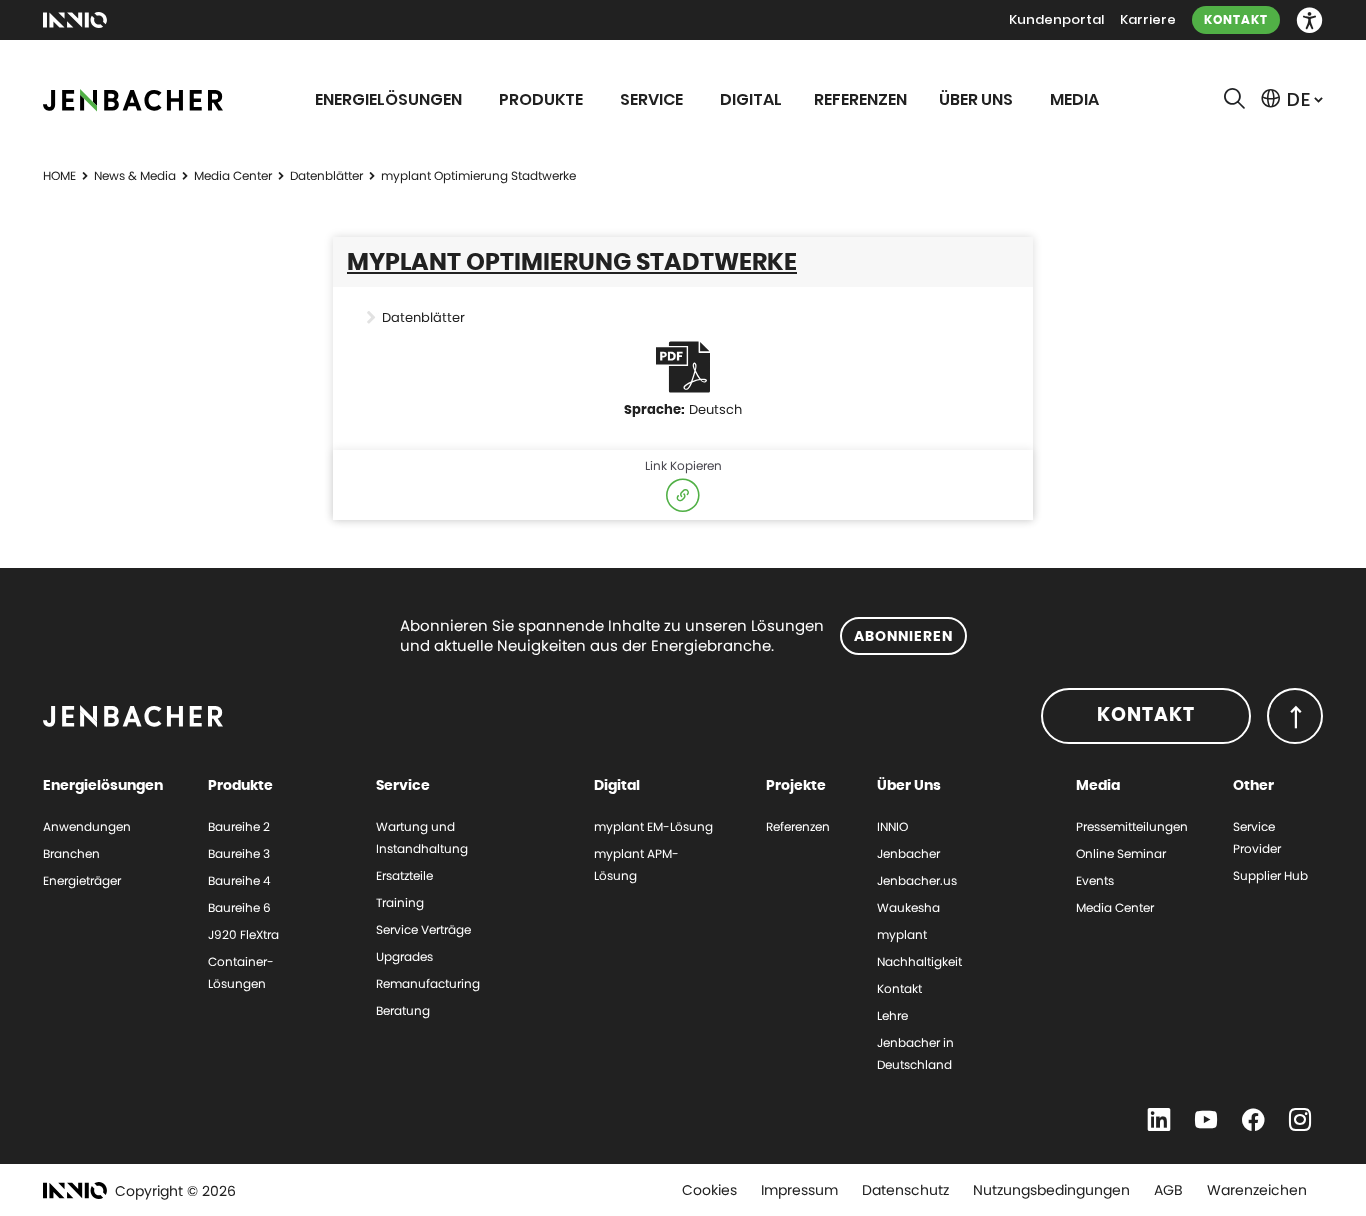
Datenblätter (326, 175)
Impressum (799, 1190)
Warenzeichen (1257, 1190)
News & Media (135, 175)
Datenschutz (905, 1190)
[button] (1309, 20)
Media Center (233, 175)
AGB (1168, 1190)
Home (59, 175)
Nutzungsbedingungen (1051, 1190)
